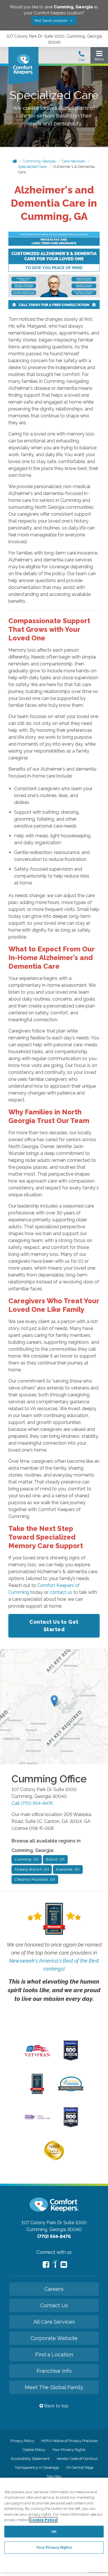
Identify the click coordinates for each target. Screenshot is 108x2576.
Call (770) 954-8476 (32, 1803)
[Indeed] (55, 2265)
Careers (54, 2289)
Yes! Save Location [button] (52, 21)
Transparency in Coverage (37, 2467)
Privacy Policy (22, 2441)
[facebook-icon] (46, 2265)
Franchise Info (54, 2371)
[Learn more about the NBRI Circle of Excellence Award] (54, 2159)
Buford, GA (55, 1859)
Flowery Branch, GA (32, 1869)
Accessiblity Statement (30, 2459)
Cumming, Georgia (39, 161)
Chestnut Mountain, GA (35, 1879)
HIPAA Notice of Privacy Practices (69, 2441)
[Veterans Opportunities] (37, 2058)
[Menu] (99, 57)
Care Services (73, 161)
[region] (54, 2525)
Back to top (56, 2406)
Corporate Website (54, 2338)
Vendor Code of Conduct (77, 2459)
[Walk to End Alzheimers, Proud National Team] (37, 2119)
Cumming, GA (27, 1859)
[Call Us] (82, 58)
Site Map (54, 2476)
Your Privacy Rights (69, 2450)
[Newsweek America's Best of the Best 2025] (37, 2093)
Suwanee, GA (68, 1869)
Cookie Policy (34, 2450)
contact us (61, 1592)
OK (54, 2532)
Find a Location (54, 2355)
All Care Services (54, 2322)
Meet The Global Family (54, 2387)
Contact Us (54, 2305)
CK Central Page (80, 2467)
